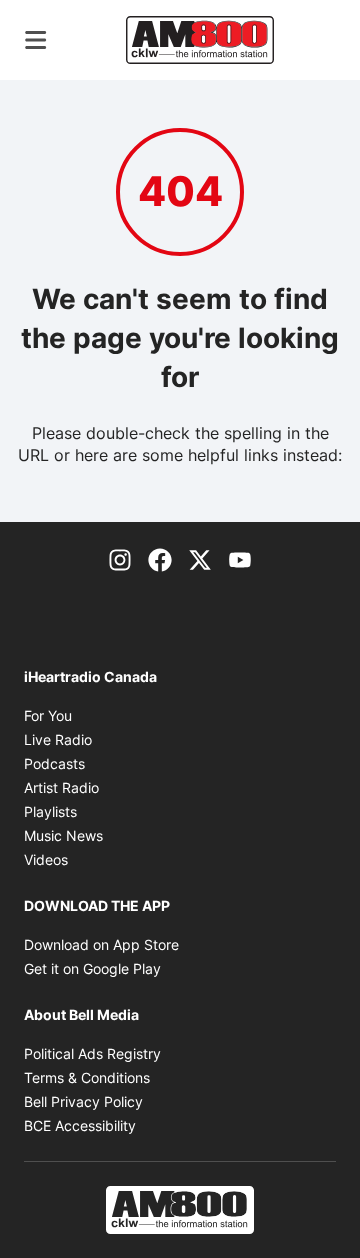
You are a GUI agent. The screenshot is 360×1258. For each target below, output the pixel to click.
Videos (46, 859)
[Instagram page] (120, 558)
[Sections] (36, 40)
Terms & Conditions (87, 1077)
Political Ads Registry (92, 1053)
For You (48, 715)
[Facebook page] (160, 558)
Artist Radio (61, 787)
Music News (63, 835)
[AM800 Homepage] (200, 40)
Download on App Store (101, 944)
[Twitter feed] (200, 558)
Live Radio (58, 739)
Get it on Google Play (92, 968)
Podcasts (54, 763)
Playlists (50, 811)
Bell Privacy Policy (83, 1101)
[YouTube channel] (240, 558)
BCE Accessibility (80, 1125)
